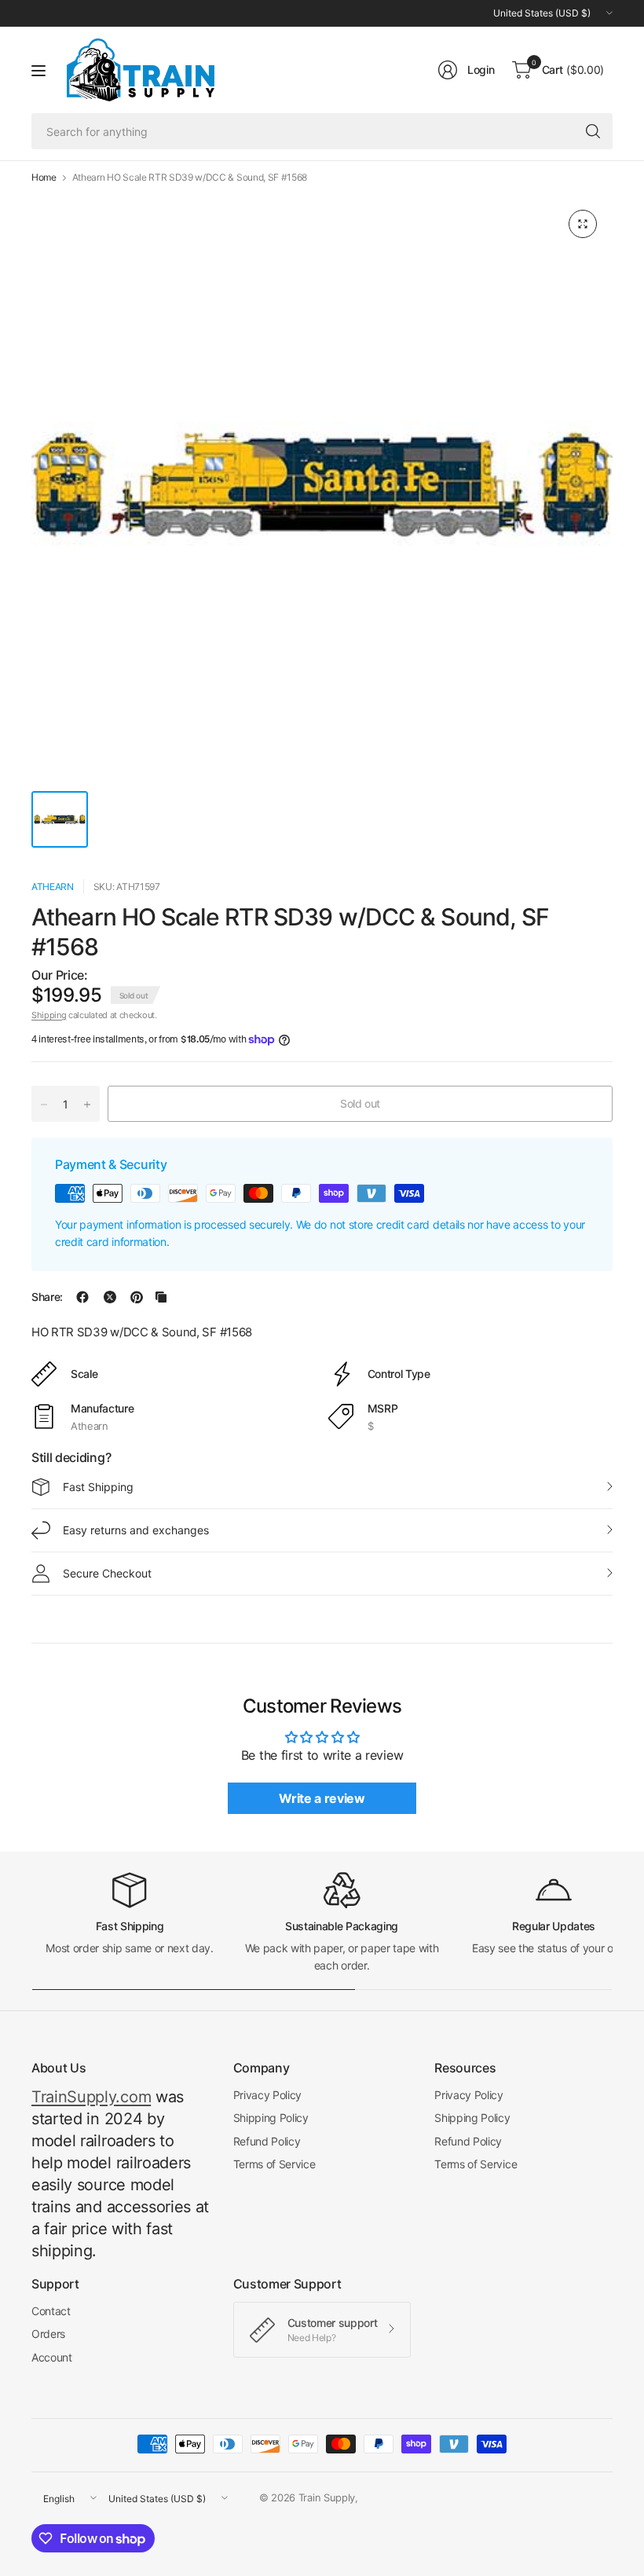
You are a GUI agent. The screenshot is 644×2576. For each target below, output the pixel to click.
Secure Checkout (107, 1573)
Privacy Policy (268, 2095)
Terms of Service (274, 2164)
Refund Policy (267, 2141)
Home (44, 178)
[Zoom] (583, 224)
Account (52, 2357)
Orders (48, 2334)
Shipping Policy (271, 2118)
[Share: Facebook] (82, 1297)
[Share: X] (110, 1297)
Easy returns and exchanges (136, 1530)
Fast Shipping (98, 1487)
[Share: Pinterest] (137, 1297)
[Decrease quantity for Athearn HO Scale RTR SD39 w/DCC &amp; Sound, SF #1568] (44, 1105)
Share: (47, 1297)
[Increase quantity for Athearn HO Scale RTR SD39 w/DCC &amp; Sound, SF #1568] (87, 1105)
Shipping (49, 1015)
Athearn (53, 887)
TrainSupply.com (91, 2097)
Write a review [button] (322, 1798)
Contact (51, 2311)
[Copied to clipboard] (161, 1297)
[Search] (593, 131)
